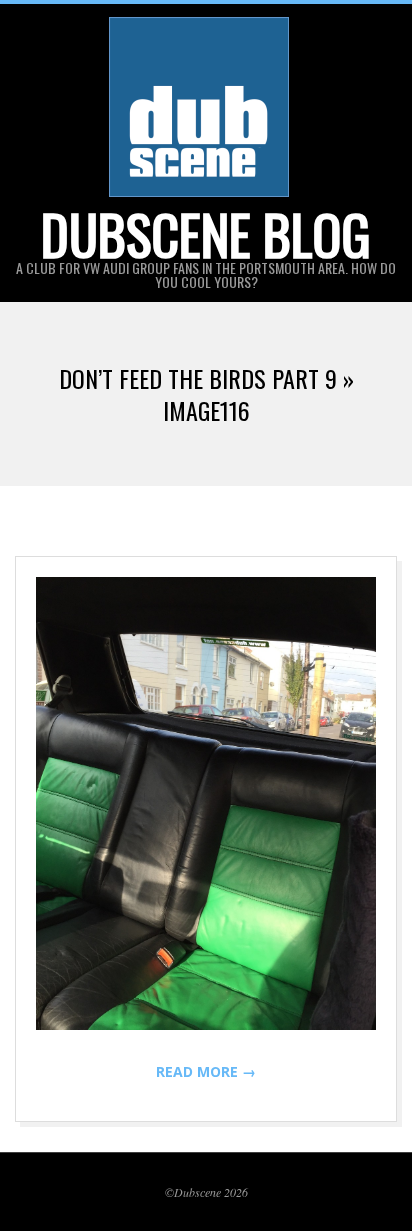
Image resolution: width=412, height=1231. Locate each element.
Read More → (206, 1071)
